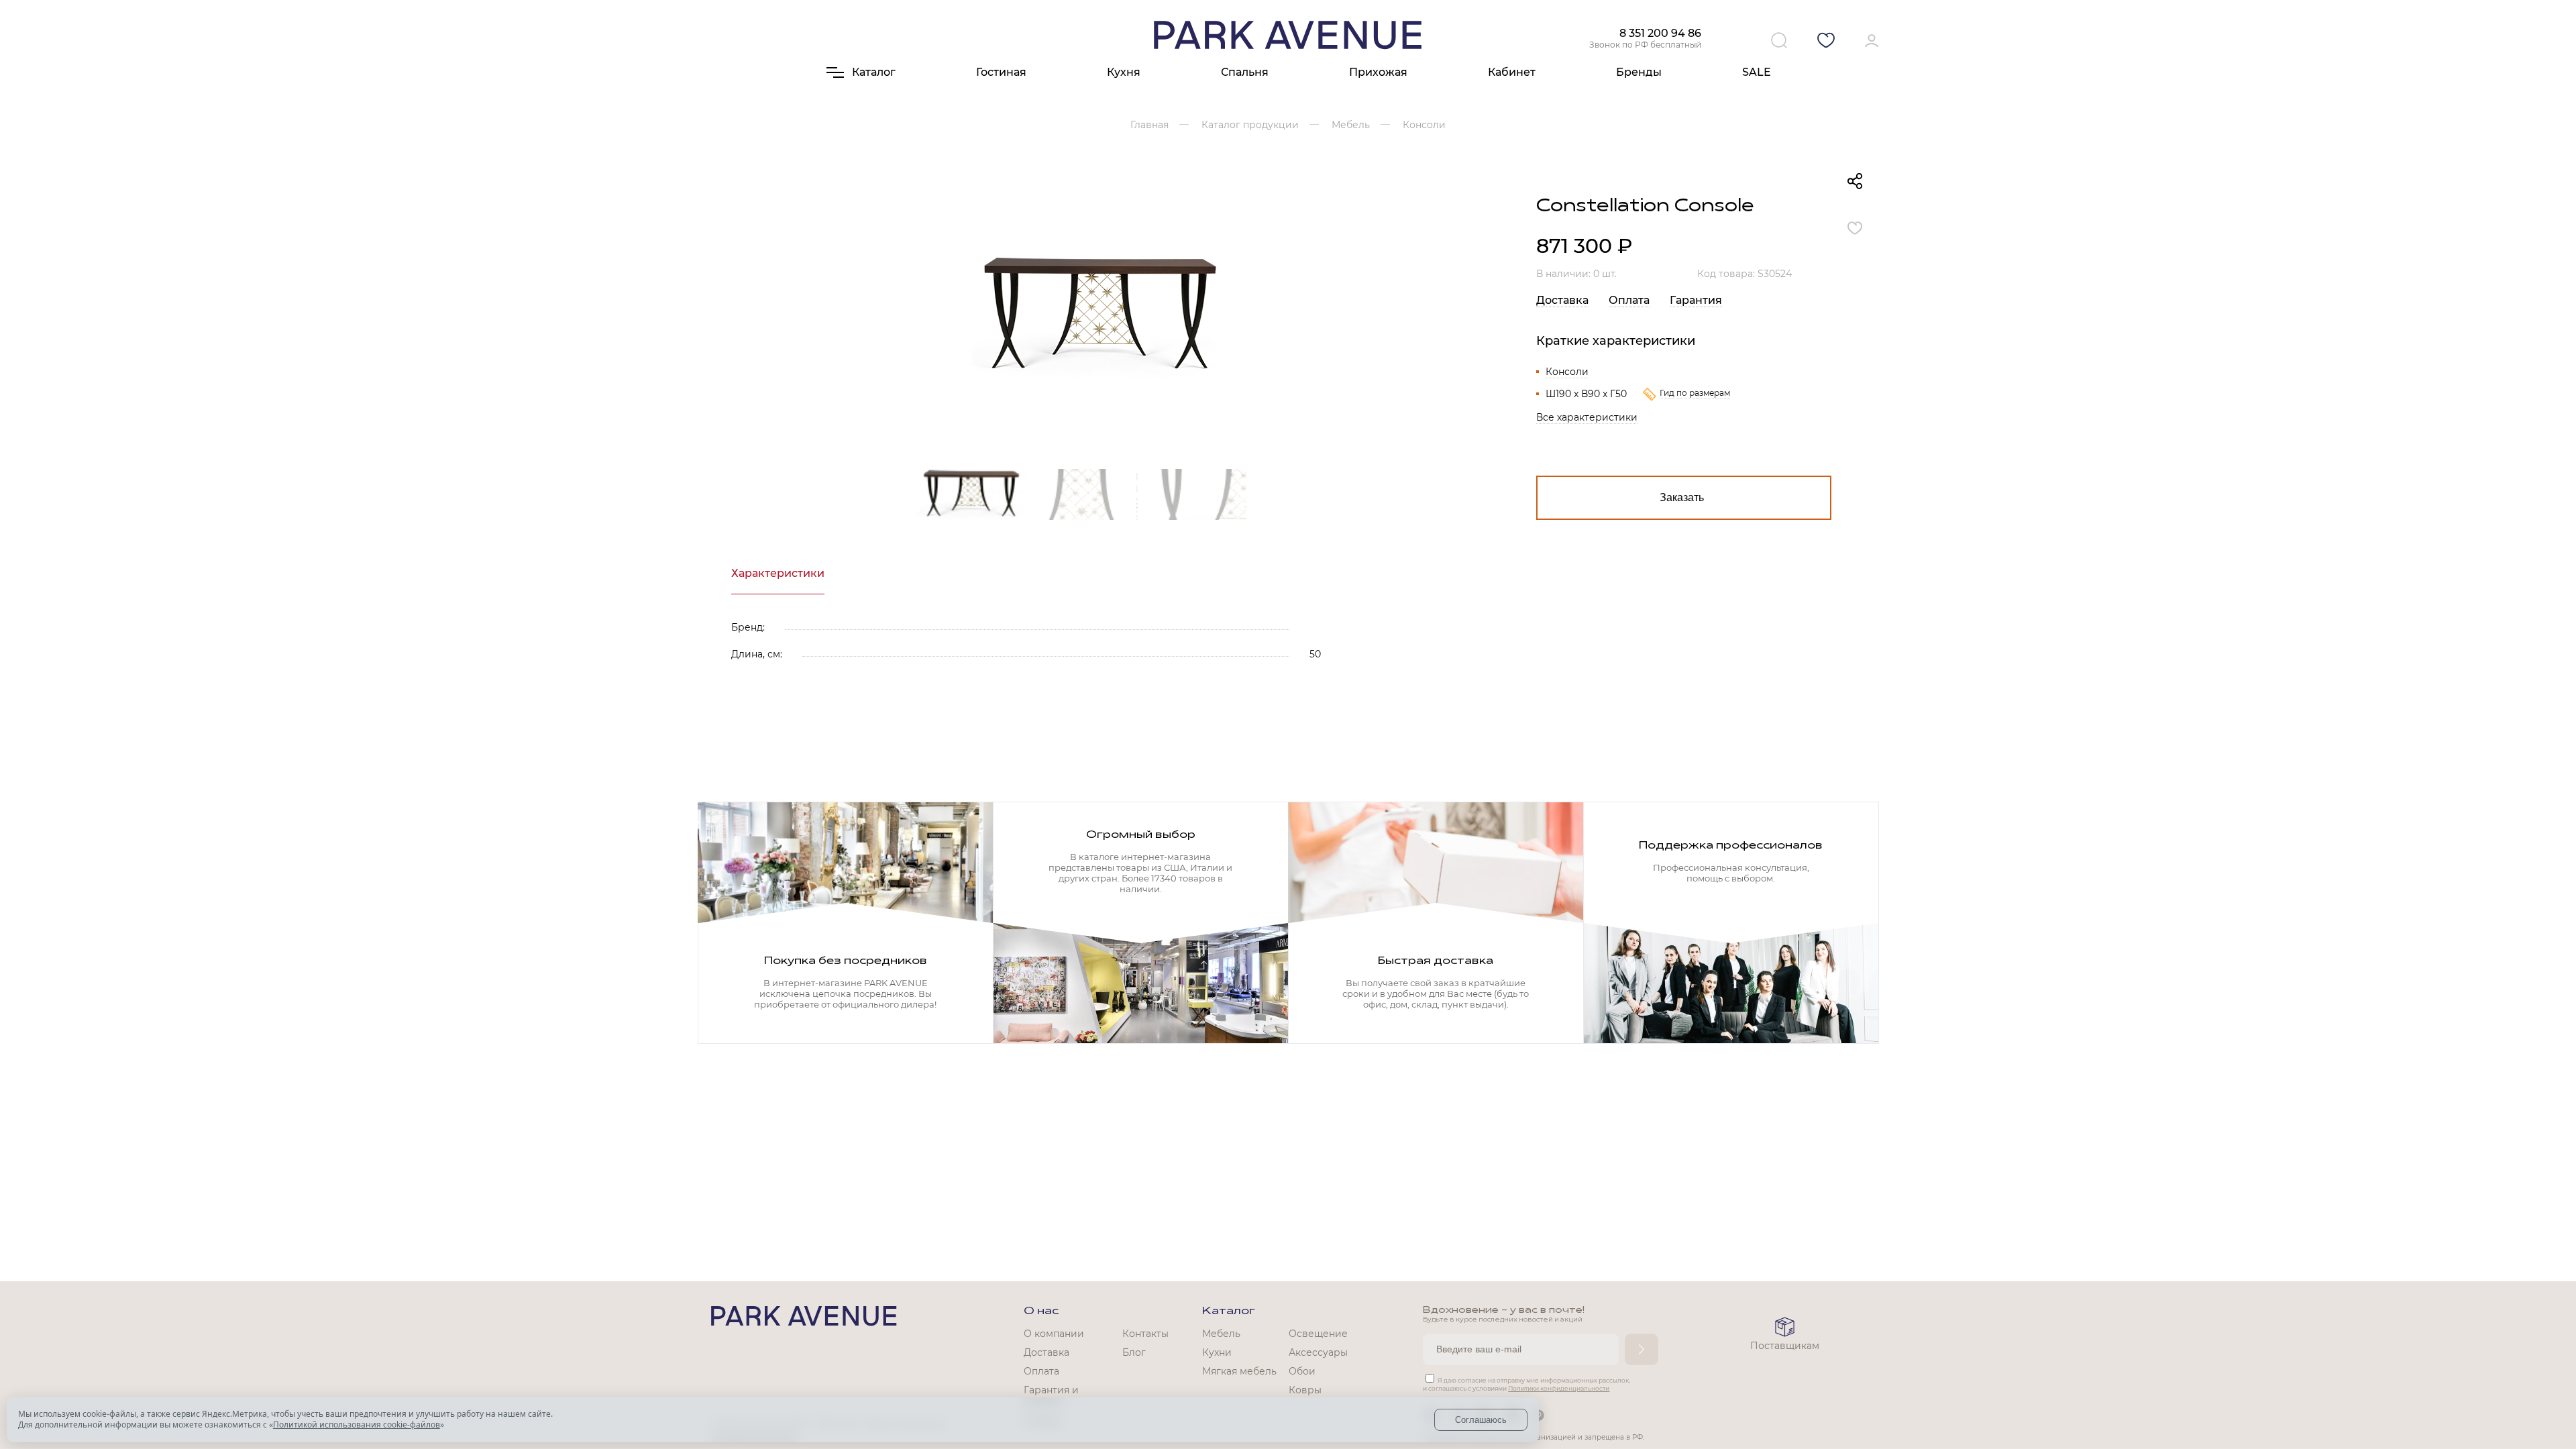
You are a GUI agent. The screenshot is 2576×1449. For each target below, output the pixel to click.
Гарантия (1696, 300)
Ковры (1305, 1390)
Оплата (1629, 300)
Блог (1134, 1352)
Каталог (1229, 1311)
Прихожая (1378, 72)
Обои (1302, 1371)
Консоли (1567, 372)
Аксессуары (1318, 1352)
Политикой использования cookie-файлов (357, 1425)
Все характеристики (1587, 417)
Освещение (1318, 1334)
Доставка (1562, 300)
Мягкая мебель (1239, 1371)
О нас (1041, 1311)
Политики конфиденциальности (1559, 1388)
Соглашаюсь (1481, 1420)
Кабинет (1512, 72)
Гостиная (1001, 72)
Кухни (1217, 1352)
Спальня (1245, 72)
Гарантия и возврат (1051, 1396)
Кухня (1124, 72)
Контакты (1145, 1334)
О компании (1054, 1334)
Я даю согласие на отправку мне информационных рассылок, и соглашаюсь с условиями (1526, 1384)
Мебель (1221, 1334)
